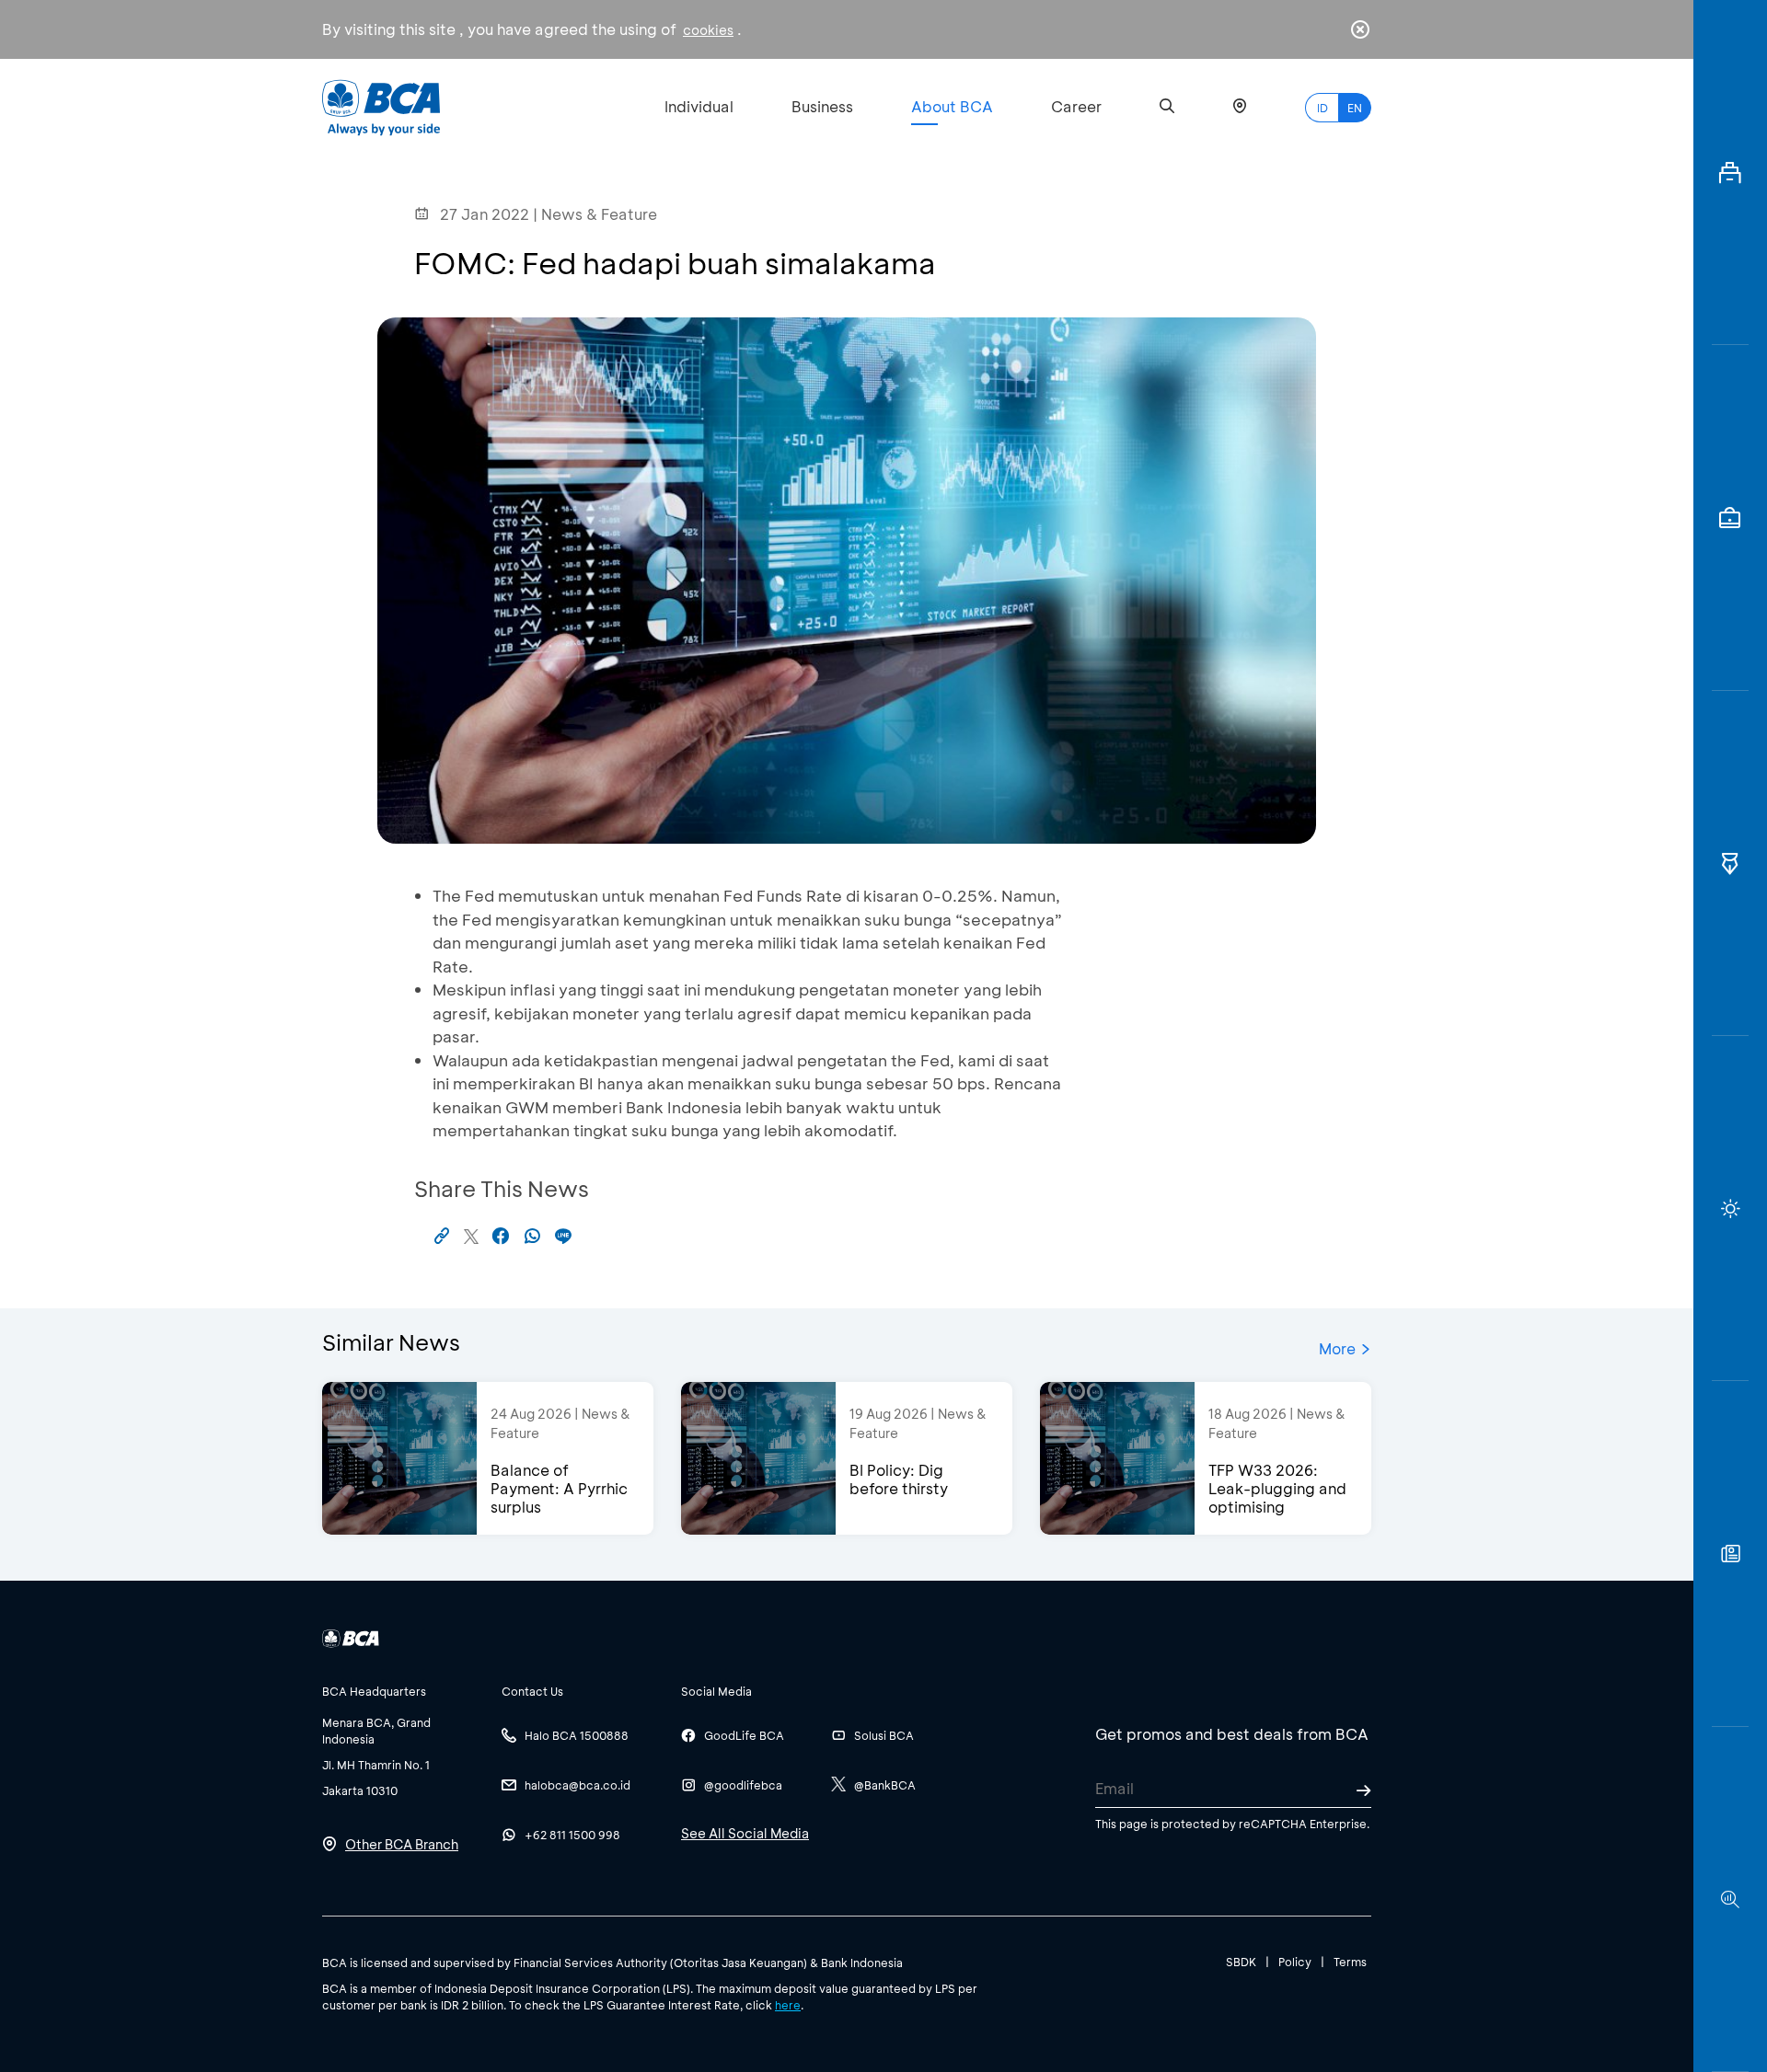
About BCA (952, 106)
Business (822, 106)
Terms (1350, 1962)
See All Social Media (745, 1833)
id (1322, 108)
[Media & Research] (1730, 1899)
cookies (708, 30)
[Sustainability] (1730, 1209)
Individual (699, 106)
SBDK (1241, 1962)
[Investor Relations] (1730, 518)
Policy (1295, 1962)
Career (1076, 106)
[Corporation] (1730, 173)
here (788, 2005)
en (1355, 108)
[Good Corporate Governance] (1730, 863)
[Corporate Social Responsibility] (1730, 1554)
